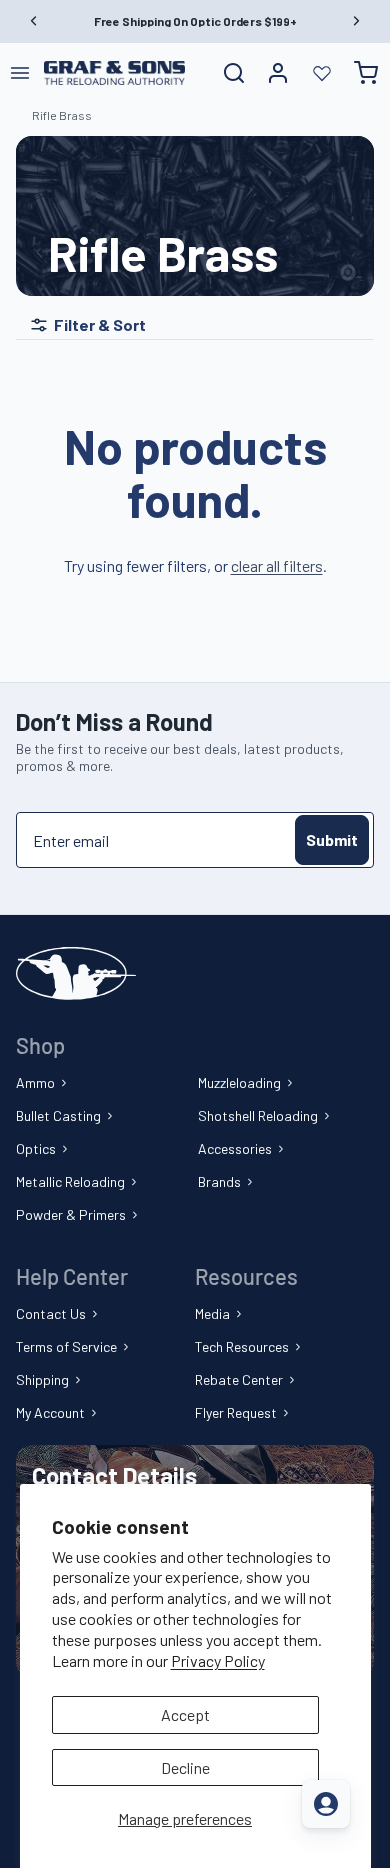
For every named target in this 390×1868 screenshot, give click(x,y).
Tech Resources (242, 1346)
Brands (219, 1181)
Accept (185, 1714)
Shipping (42, 1379)
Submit (332, 839)
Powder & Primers (71, 1214)
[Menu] (20, 73)
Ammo (35, 1082)
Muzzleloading (239, 1082)
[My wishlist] (322, 73)
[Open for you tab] (326, 1804)
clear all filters (277, 565)
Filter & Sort (100, 324)
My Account (50, 1412)
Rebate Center (239, 1379)
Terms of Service (66, 1346)
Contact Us (51, 1313)
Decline (185, 1767)
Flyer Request (236, 1412)
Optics (36, 1148)
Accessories (235, 1148)
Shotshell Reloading (258, 1115)
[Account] (278, 73)
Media (212, 1313)
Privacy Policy (218, 1660)
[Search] (234, 73)
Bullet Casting (58, 1115)
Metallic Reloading (70, 1181)
